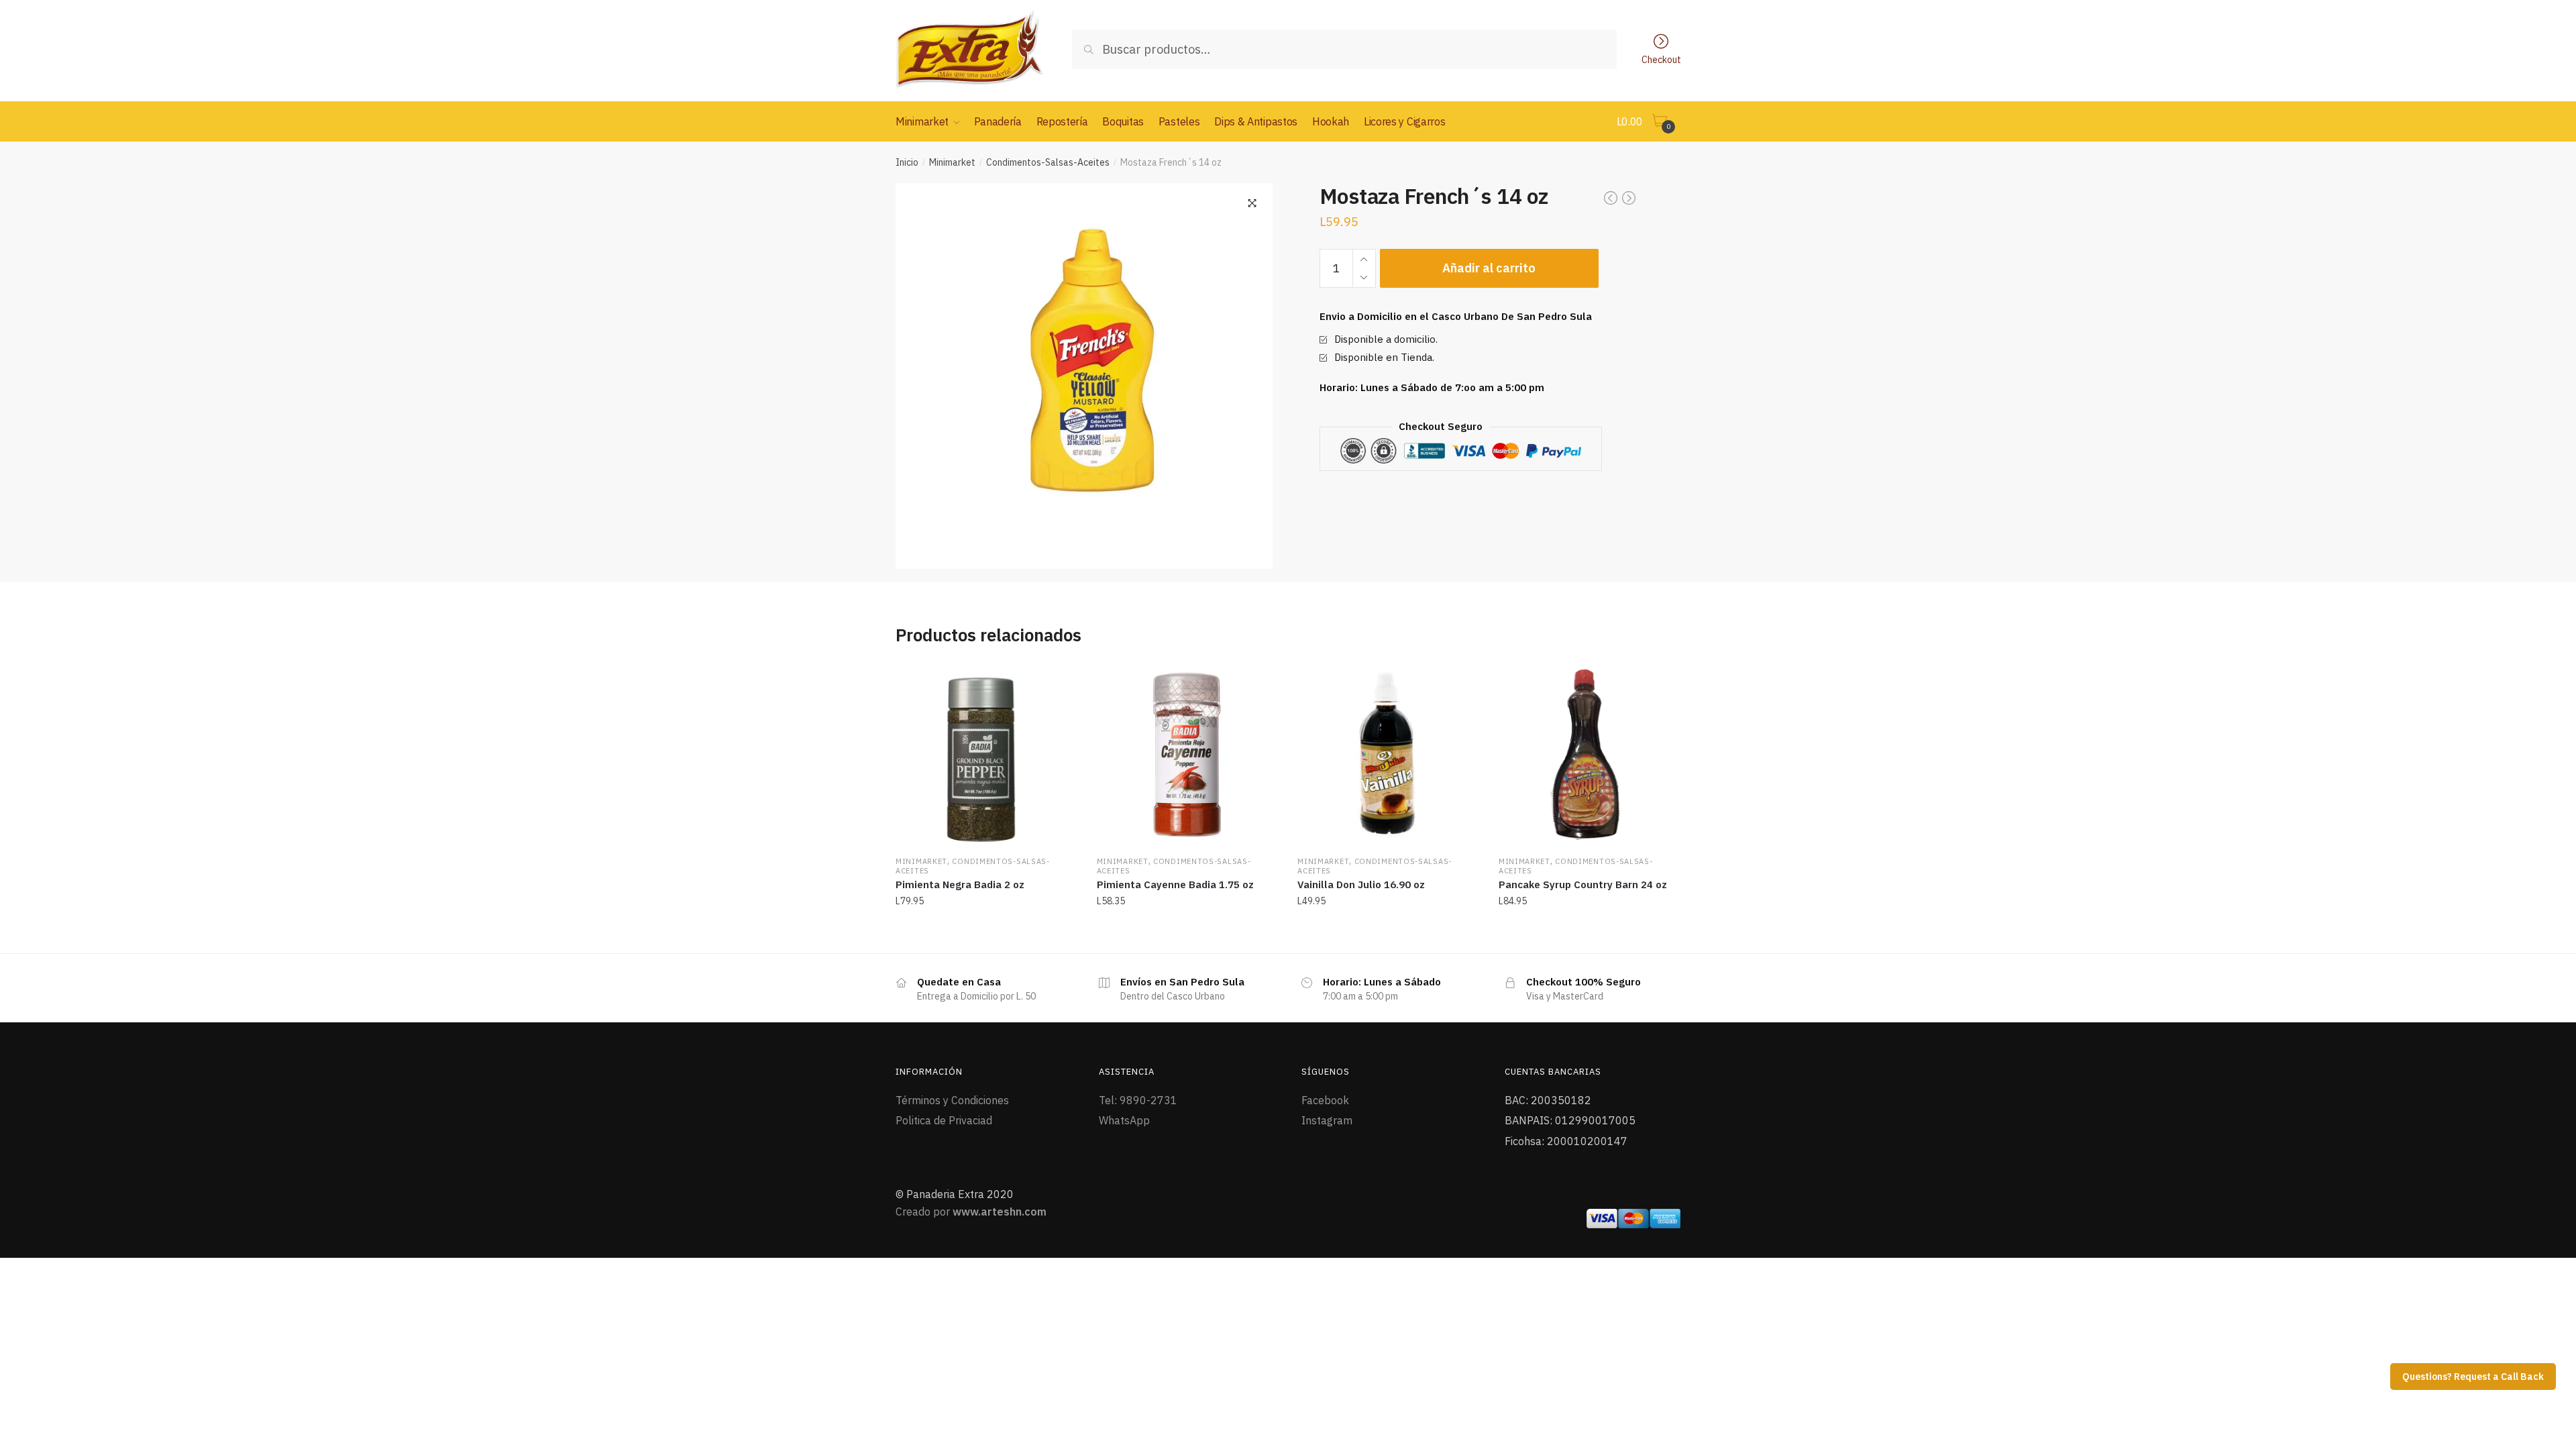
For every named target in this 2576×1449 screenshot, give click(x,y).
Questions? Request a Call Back (2473, 1377)
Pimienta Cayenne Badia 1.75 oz (1175, 884)
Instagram (1327, 1120)
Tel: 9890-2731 (1138, 1100)
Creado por (971, 1212)
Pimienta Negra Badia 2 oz (960, 884)
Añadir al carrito (1489, 268)
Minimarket (952, 162)
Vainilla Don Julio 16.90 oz (1361, 884)
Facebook (1325, 1100)
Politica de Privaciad (944, 1120)
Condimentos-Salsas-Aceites (1048, 162)
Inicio (907, 162)
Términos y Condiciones (952, 1100)
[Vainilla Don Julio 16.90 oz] (1388, 755)
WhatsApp (1124, 1120)
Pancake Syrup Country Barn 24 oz (1583, 884)
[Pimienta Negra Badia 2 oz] (986, 755)
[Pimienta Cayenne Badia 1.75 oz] (1187, 755)
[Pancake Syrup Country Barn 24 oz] (1589, 755)
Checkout (1661, 59)
